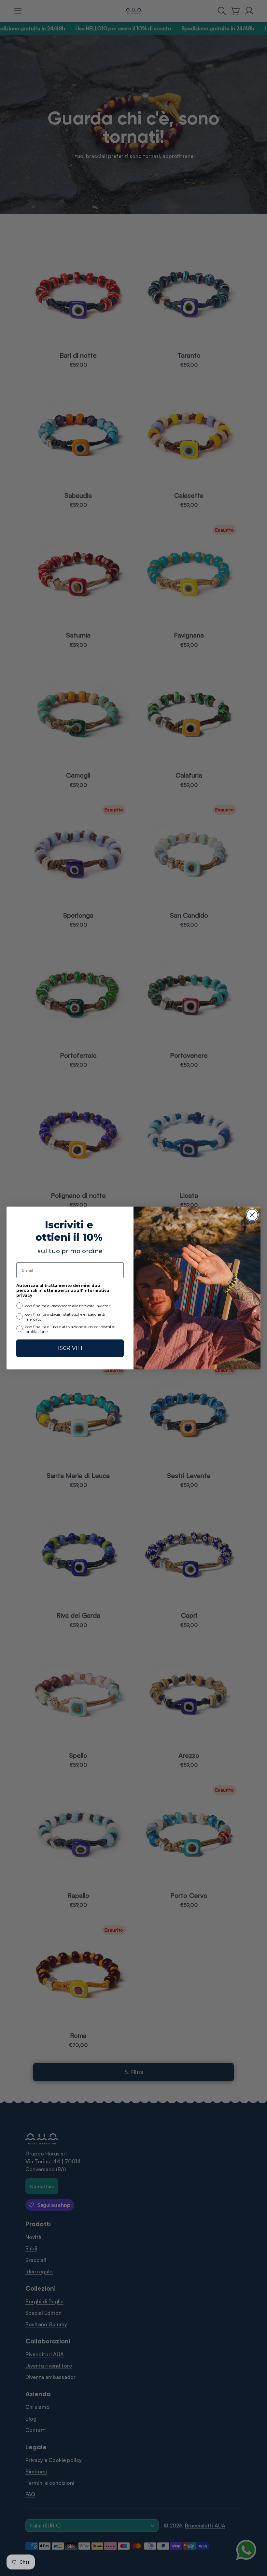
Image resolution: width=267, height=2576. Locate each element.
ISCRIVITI (70, 1348)
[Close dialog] (252, 1215)
